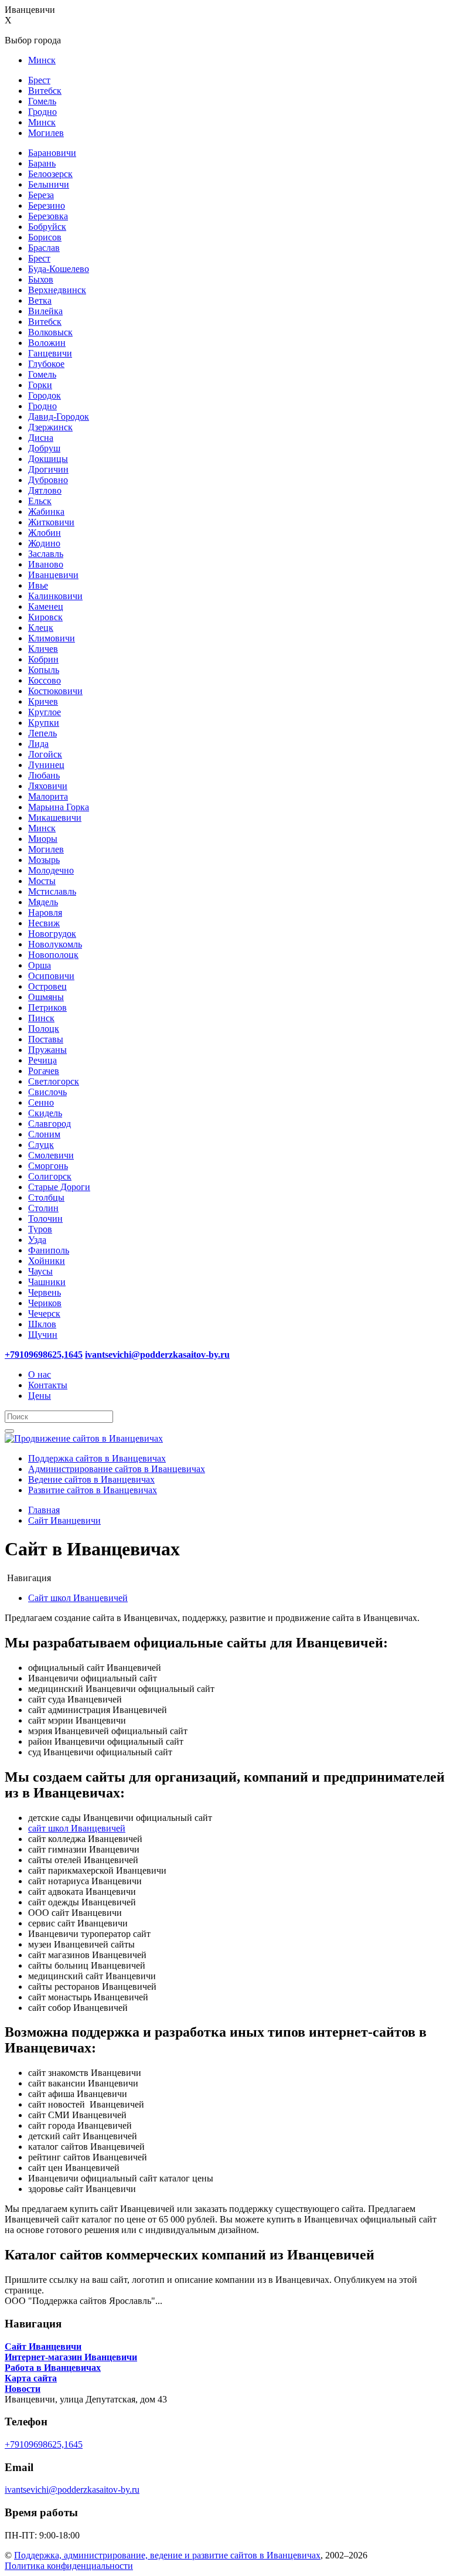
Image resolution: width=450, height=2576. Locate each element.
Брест (39, 80)
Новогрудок (52, 934)
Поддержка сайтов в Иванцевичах (97, 1458)
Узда (37, 1240)
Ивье (38, 585)
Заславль (46, 554)
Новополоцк (53, 955)
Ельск (40, 501)
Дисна (41, 438)
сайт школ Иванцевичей (77, 1828)
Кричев (43, 701)
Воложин (47, 343)
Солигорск (50, 1176)
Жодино (44, 543)
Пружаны (47, 1050)
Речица (42, 1060)
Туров (40, 1229)
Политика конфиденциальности (69, 2566)
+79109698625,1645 (44, 2444)
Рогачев (44, 1071)
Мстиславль (52, 891)
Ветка (40, 300)
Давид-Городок (59, 417)
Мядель (43, 902)
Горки (40, 385)
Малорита (48, 796)
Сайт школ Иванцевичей (78, 1598)
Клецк (41, 628)
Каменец (46, 606)
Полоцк (44, 1029)
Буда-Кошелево (59, 269)
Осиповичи (51, 976)
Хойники (47, 1261)
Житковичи (51, 522)
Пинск (41, 1018)
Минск (42, 60)
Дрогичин (48, 469)
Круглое (45, 712)
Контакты (48, 1385)
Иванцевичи (53, 575)
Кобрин (43, 659)
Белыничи (49, 184)
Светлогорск (54, 1081)
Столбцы (46, 1197)
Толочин (45, 1219)
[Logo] (84, 1438)
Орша (40, 965)
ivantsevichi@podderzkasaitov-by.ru (72, 2490)
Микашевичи (55, 818)
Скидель (45, 1113)
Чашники (47, 1282)
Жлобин (45, 533)
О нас (40, 1374)
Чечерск (44, 1314)
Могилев (46, 133)
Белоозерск (50, 174)
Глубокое (46, 364)
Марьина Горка (59, 807)
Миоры (43, 839)
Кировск (45, 617)
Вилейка (45, 311)
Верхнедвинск (57, 290)
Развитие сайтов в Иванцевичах (93, 1490)
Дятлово (45, 490)
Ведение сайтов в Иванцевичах (91, 1479)
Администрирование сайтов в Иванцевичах (117, 1469)
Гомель (42, 101)
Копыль (44, 670)
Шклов (42, 1324)
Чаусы (40, 1271)
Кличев (43, 649)
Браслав (44, 248)
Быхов (41, 279)
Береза (41, 195)
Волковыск (50, 332)
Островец (47, 986)
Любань (44, 775)
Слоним (44, 1134)
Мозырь (44, 860)
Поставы (46, 1039)
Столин (43, 1208)
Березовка (48, 216)
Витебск (45, 91)
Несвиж (44, 923)
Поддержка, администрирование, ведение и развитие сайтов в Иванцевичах (167, 2555)
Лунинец (46, 765)
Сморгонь (48, 1166)
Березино (47, 205)
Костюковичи (55, 691)
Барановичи (52, 153)
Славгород (50, 1124)
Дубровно (48, 480)
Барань (42, 163)
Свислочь (47, 1092)
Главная (44, 1510)
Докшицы (48, 459)
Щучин (43, 1335)
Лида (38, 744)
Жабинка (46, 512)
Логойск (45, 754)
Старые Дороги (59, 1187)
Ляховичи (48, 786)
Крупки (44, 723)
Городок (45, 395)
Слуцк (41, 1145)
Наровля (45, 913)
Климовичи (52, 638)
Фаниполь (49, 1250)
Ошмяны (46, 997)
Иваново (46, 564)
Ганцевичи (50, 353)
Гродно (42, 112)
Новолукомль (55, 944)
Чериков (45, 1303)
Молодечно (51, 870)
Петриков (47, 1007)
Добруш (44, 448)
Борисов (45, 237)
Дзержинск (50, 427)
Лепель (42, 733)
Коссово (45, 680)
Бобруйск (47, 227)
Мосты (42, 881)
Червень (45, 1292)
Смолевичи (51, 1155)
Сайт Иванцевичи (64, 1520)
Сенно (41, 1102)
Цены (40, 1396)
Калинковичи (55, 596)
